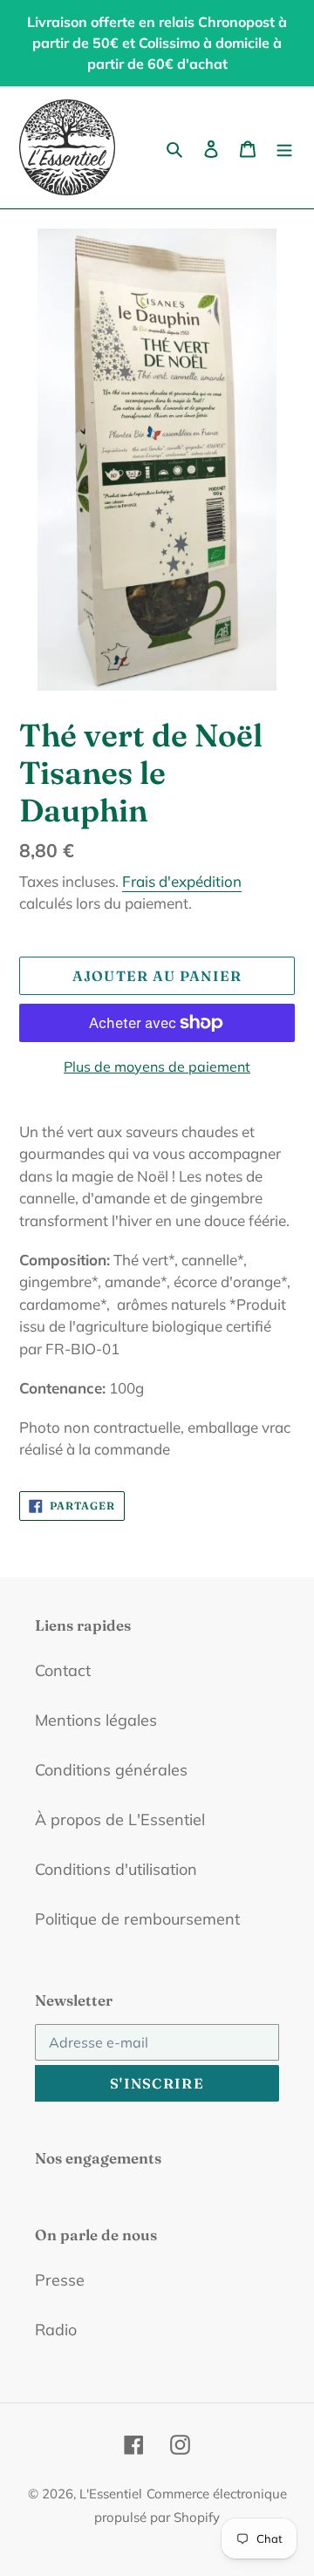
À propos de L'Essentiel (120, 1820)
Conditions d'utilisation (116, 1869)
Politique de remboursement (137, 1919)
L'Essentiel (111, 2494)
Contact (63, 1670)
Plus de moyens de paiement (157, 1067)
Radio (56, 2330)
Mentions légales (96, 1720)
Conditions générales (111, 1770)
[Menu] (284, 148)
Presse (60, 2280)
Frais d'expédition (182, 881)
